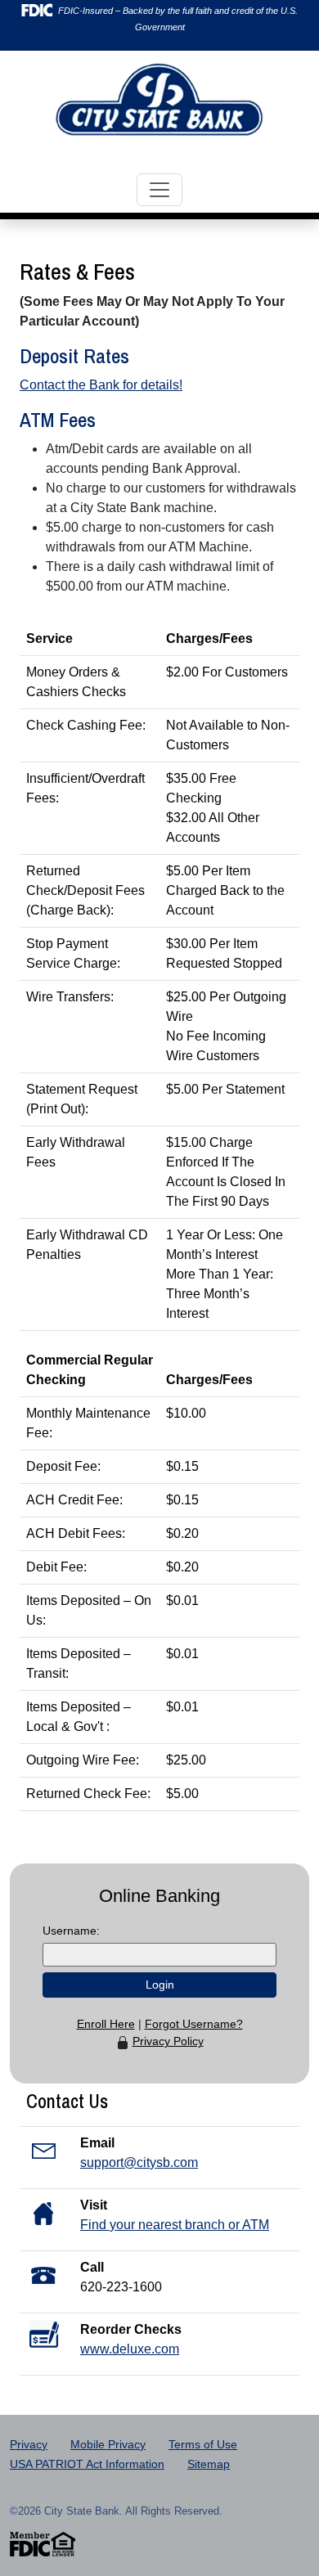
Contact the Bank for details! (101, 385)
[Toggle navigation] (159, 190)
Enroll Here (106, 2024)
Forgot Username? (194, 2024)
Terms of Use (203, 2444)
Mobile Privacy (108, 2444)
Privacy (29, 2444)
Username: (71, 1931)
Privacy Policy (168, 2041)
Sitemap (209, 2464)
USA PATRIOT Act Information (87, 2464)
